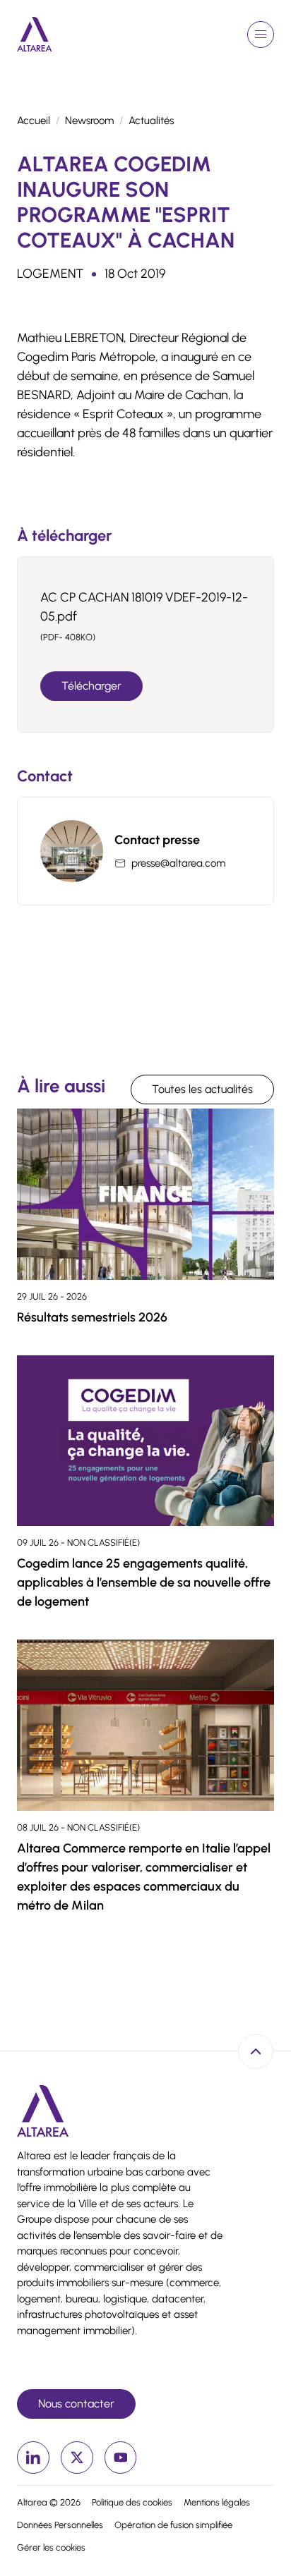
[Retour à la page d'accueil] (35, 34)
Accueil (34, 121)
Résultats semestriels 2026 (92, 1317)
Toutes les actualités (202, 1089)
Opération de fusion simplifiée (173, 2525)
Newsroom (89, 121)
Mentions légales (217, 2502)
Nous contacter (76, 2404)
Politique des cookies (132, 2502)
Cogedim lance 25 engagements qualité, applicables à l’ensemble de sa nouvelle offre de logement (144, 1582)
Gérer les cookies (51, 2547)
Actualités (151, 121)
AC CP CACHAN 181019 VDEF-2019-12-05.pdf (144, 607)
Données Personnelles (60, 2525)
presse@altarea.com (178, 863)
